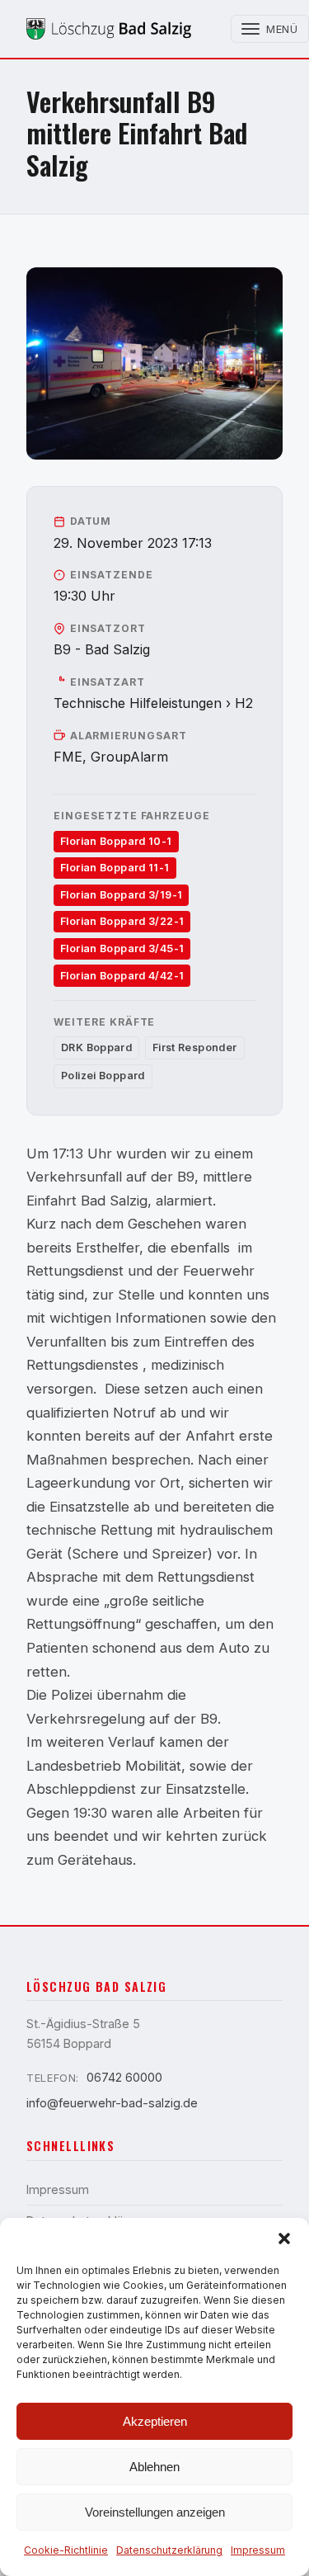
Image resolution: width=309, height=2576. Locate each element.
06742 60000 (124, 2077)
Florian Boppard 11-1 (115, 868)
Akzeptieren (155, 2421)
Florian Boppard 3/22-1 (122, 921)
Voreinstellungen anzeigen (155, 2512)
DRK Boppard (96, 1047)
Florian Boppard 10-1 (116, 841)
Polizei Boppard (103, 1076)
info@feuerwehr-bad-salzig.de (112, 2103)
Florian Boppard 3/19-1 (121, 895)
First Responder (195, 1047)
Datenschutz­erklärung (169, 2550)
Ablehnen (154, 2467)
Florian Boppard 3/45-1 (122, 948)
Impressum (258, 2550)
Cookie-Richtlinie (66, 2550)
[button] (284, 2239)
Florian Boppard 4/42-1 (122, 976)
